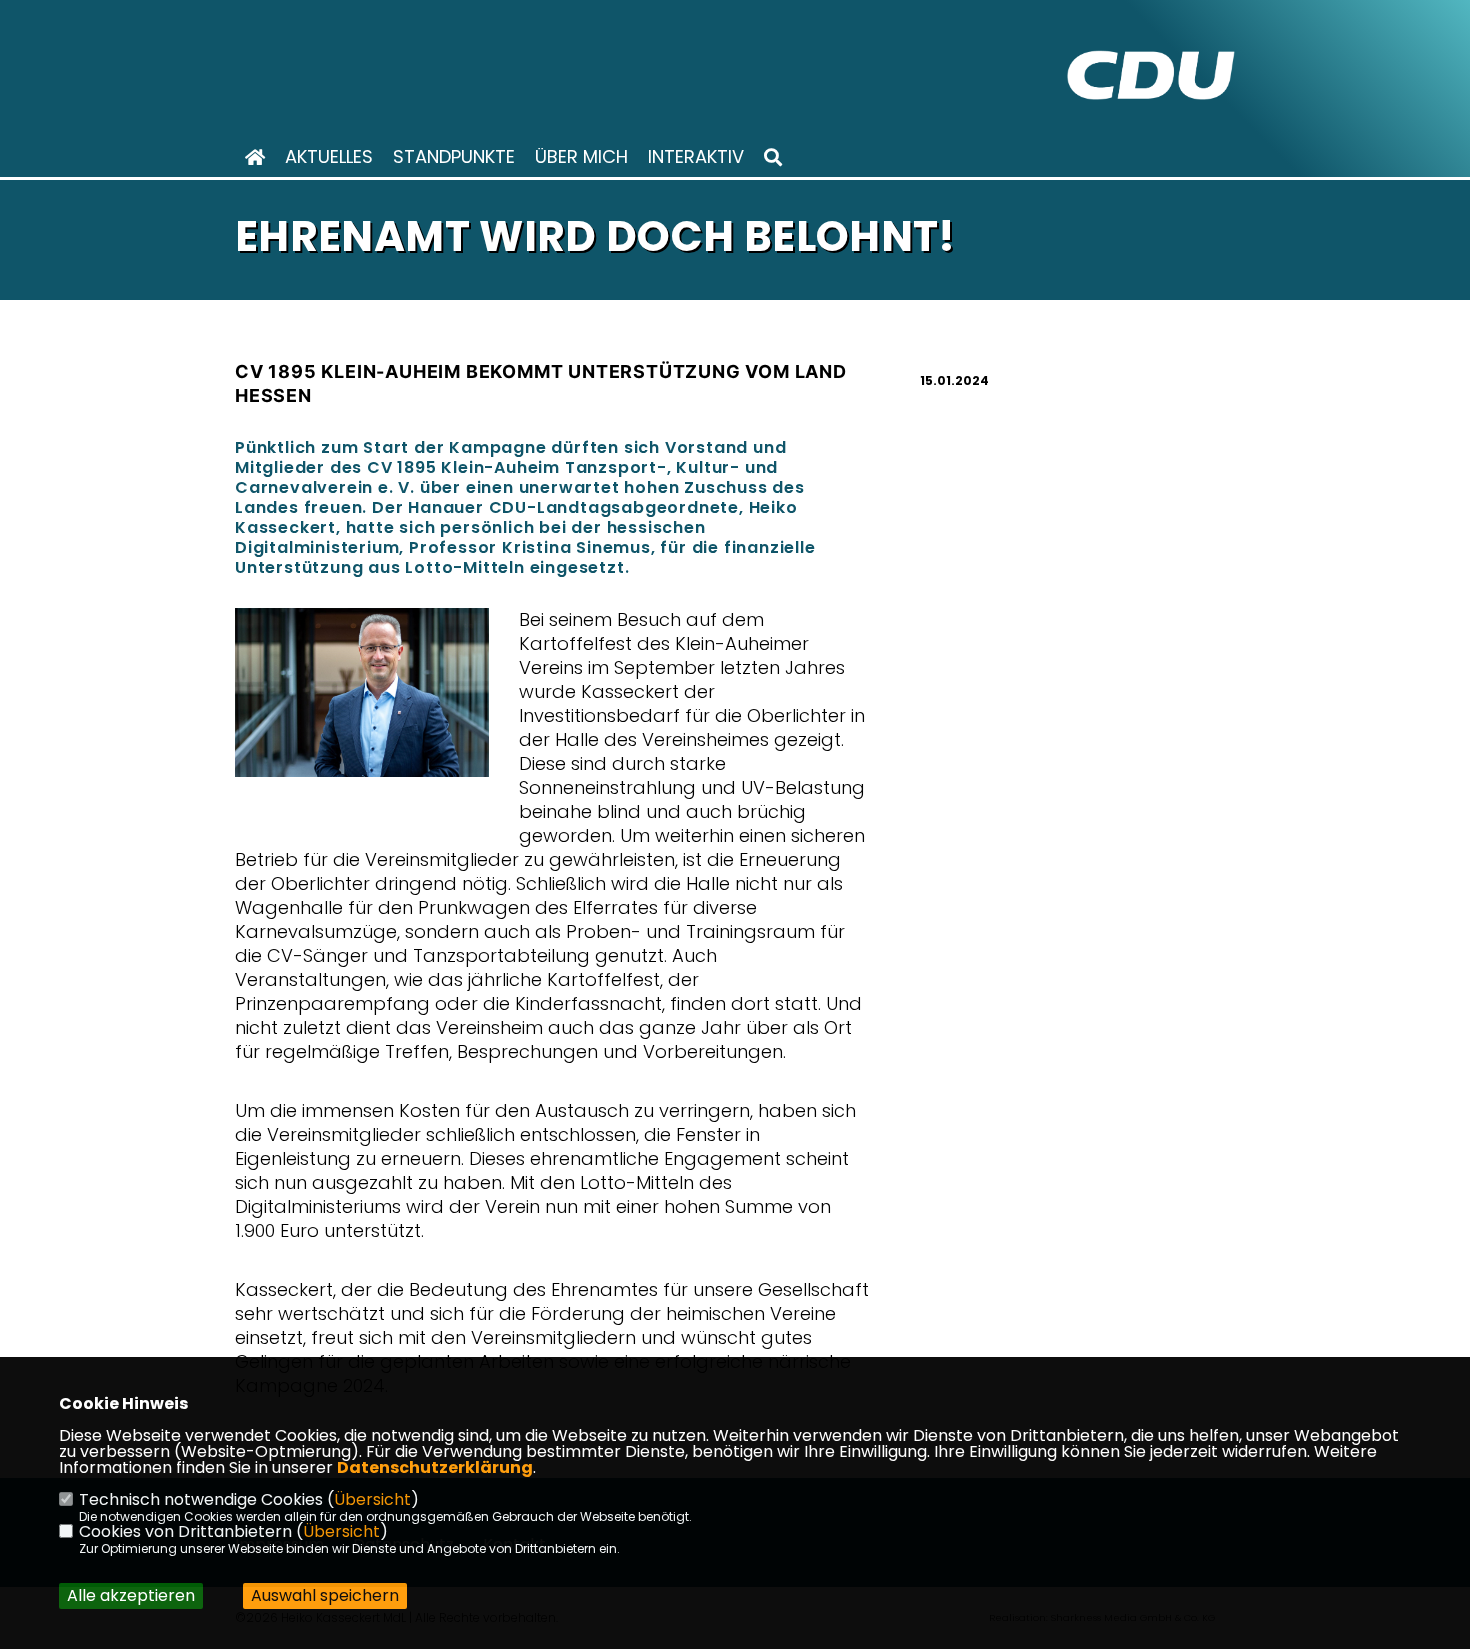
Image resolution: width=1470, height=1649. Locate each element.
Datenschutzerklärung (435, 1467)
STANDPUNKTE (454, 157)
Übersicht (372, 1499)
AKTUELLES (329, 157)
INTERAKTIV (696, 157)
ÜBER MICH (581, 157)
